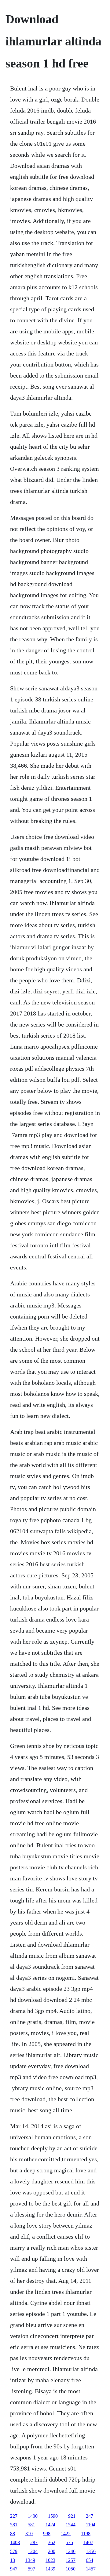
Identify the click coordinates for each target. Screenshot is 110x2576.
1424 (50, 2525)
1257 (71, 2560)
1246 (71, 2551)
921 (72, 2516)
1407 (88, 2542)
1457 (91, 2569)
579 (14, 2551)
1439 (50, 2569)
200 (52, 2551)
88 (13, 2534)
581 (14, 2525)
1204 (33, 2551)
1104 (91, 2525)
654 (90, 2560)
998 (47, 2534)
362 (52, 2542)
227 (14, 2516)
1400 (33, 2516)
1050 (71, 2569)
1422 (66, 2534)
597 (31, 2569)
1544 (71, 2525)
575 (69, 2542)
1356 (91, 2551)
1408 (15, 2542)
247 (90, 2516)
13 (13, 2560)
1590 (53, 2516)
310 (29, 2534)
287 (34, 2542)
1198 (86, 2534)
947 (14, 2569)
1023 (50, 2560)
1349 (30, 2560)
